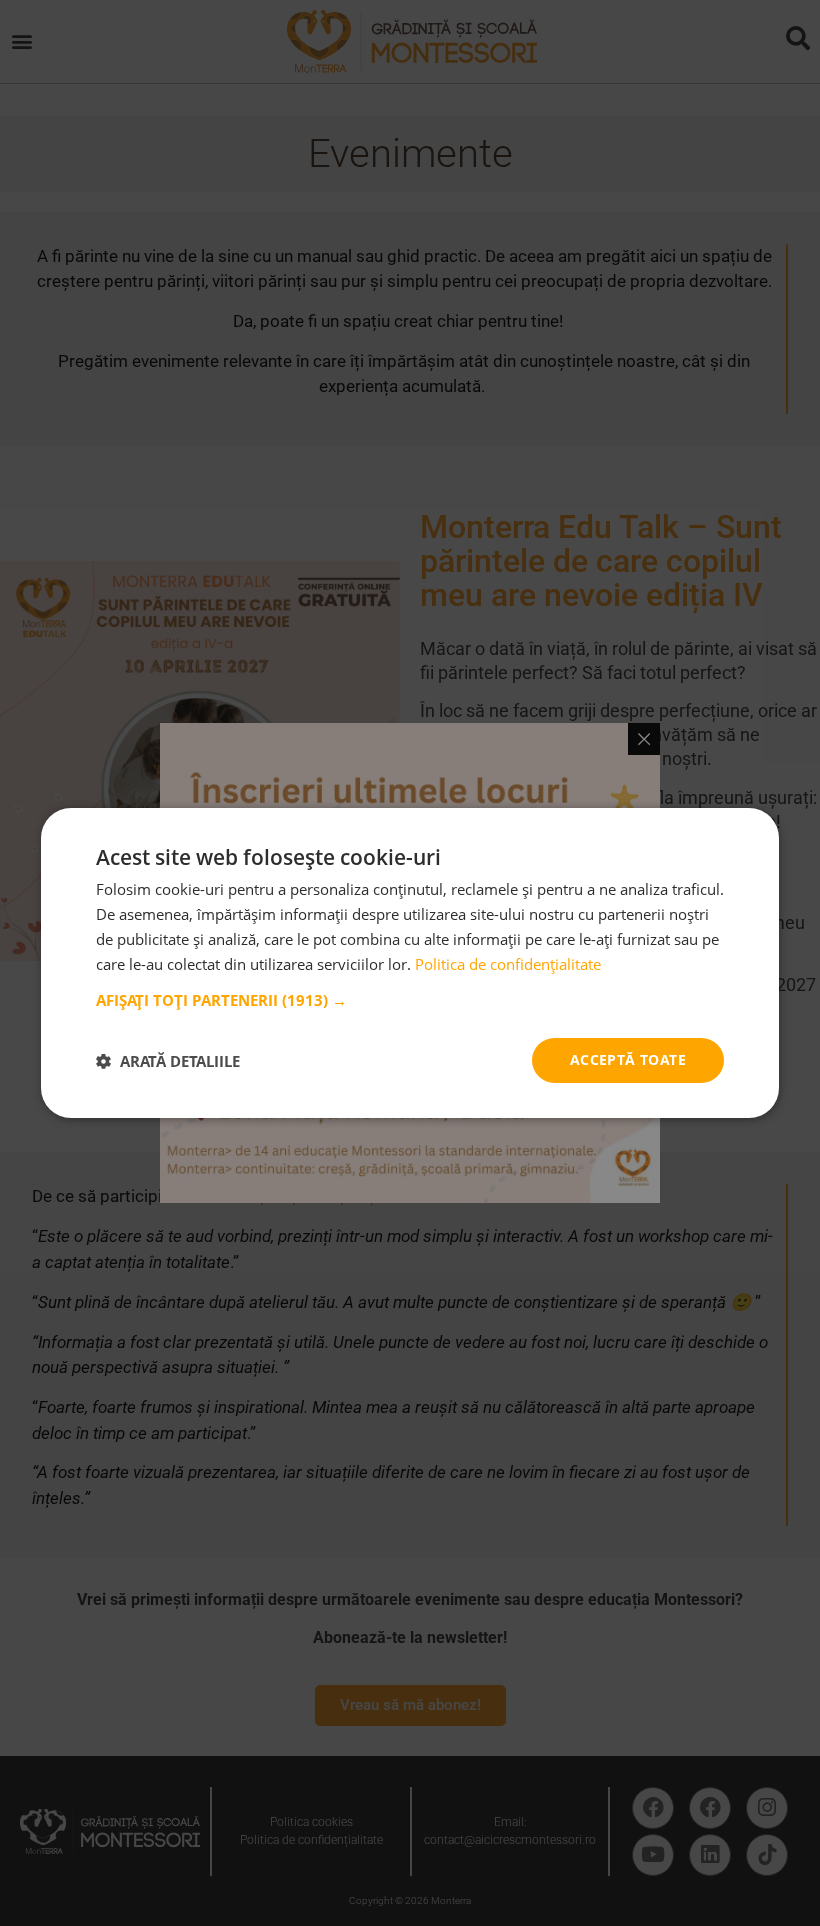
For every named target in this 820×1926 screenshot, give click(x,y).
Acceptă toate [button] (628, 1059)
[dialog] (410, 963)
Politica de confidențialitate (508, 964)
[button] (410, 1000)
